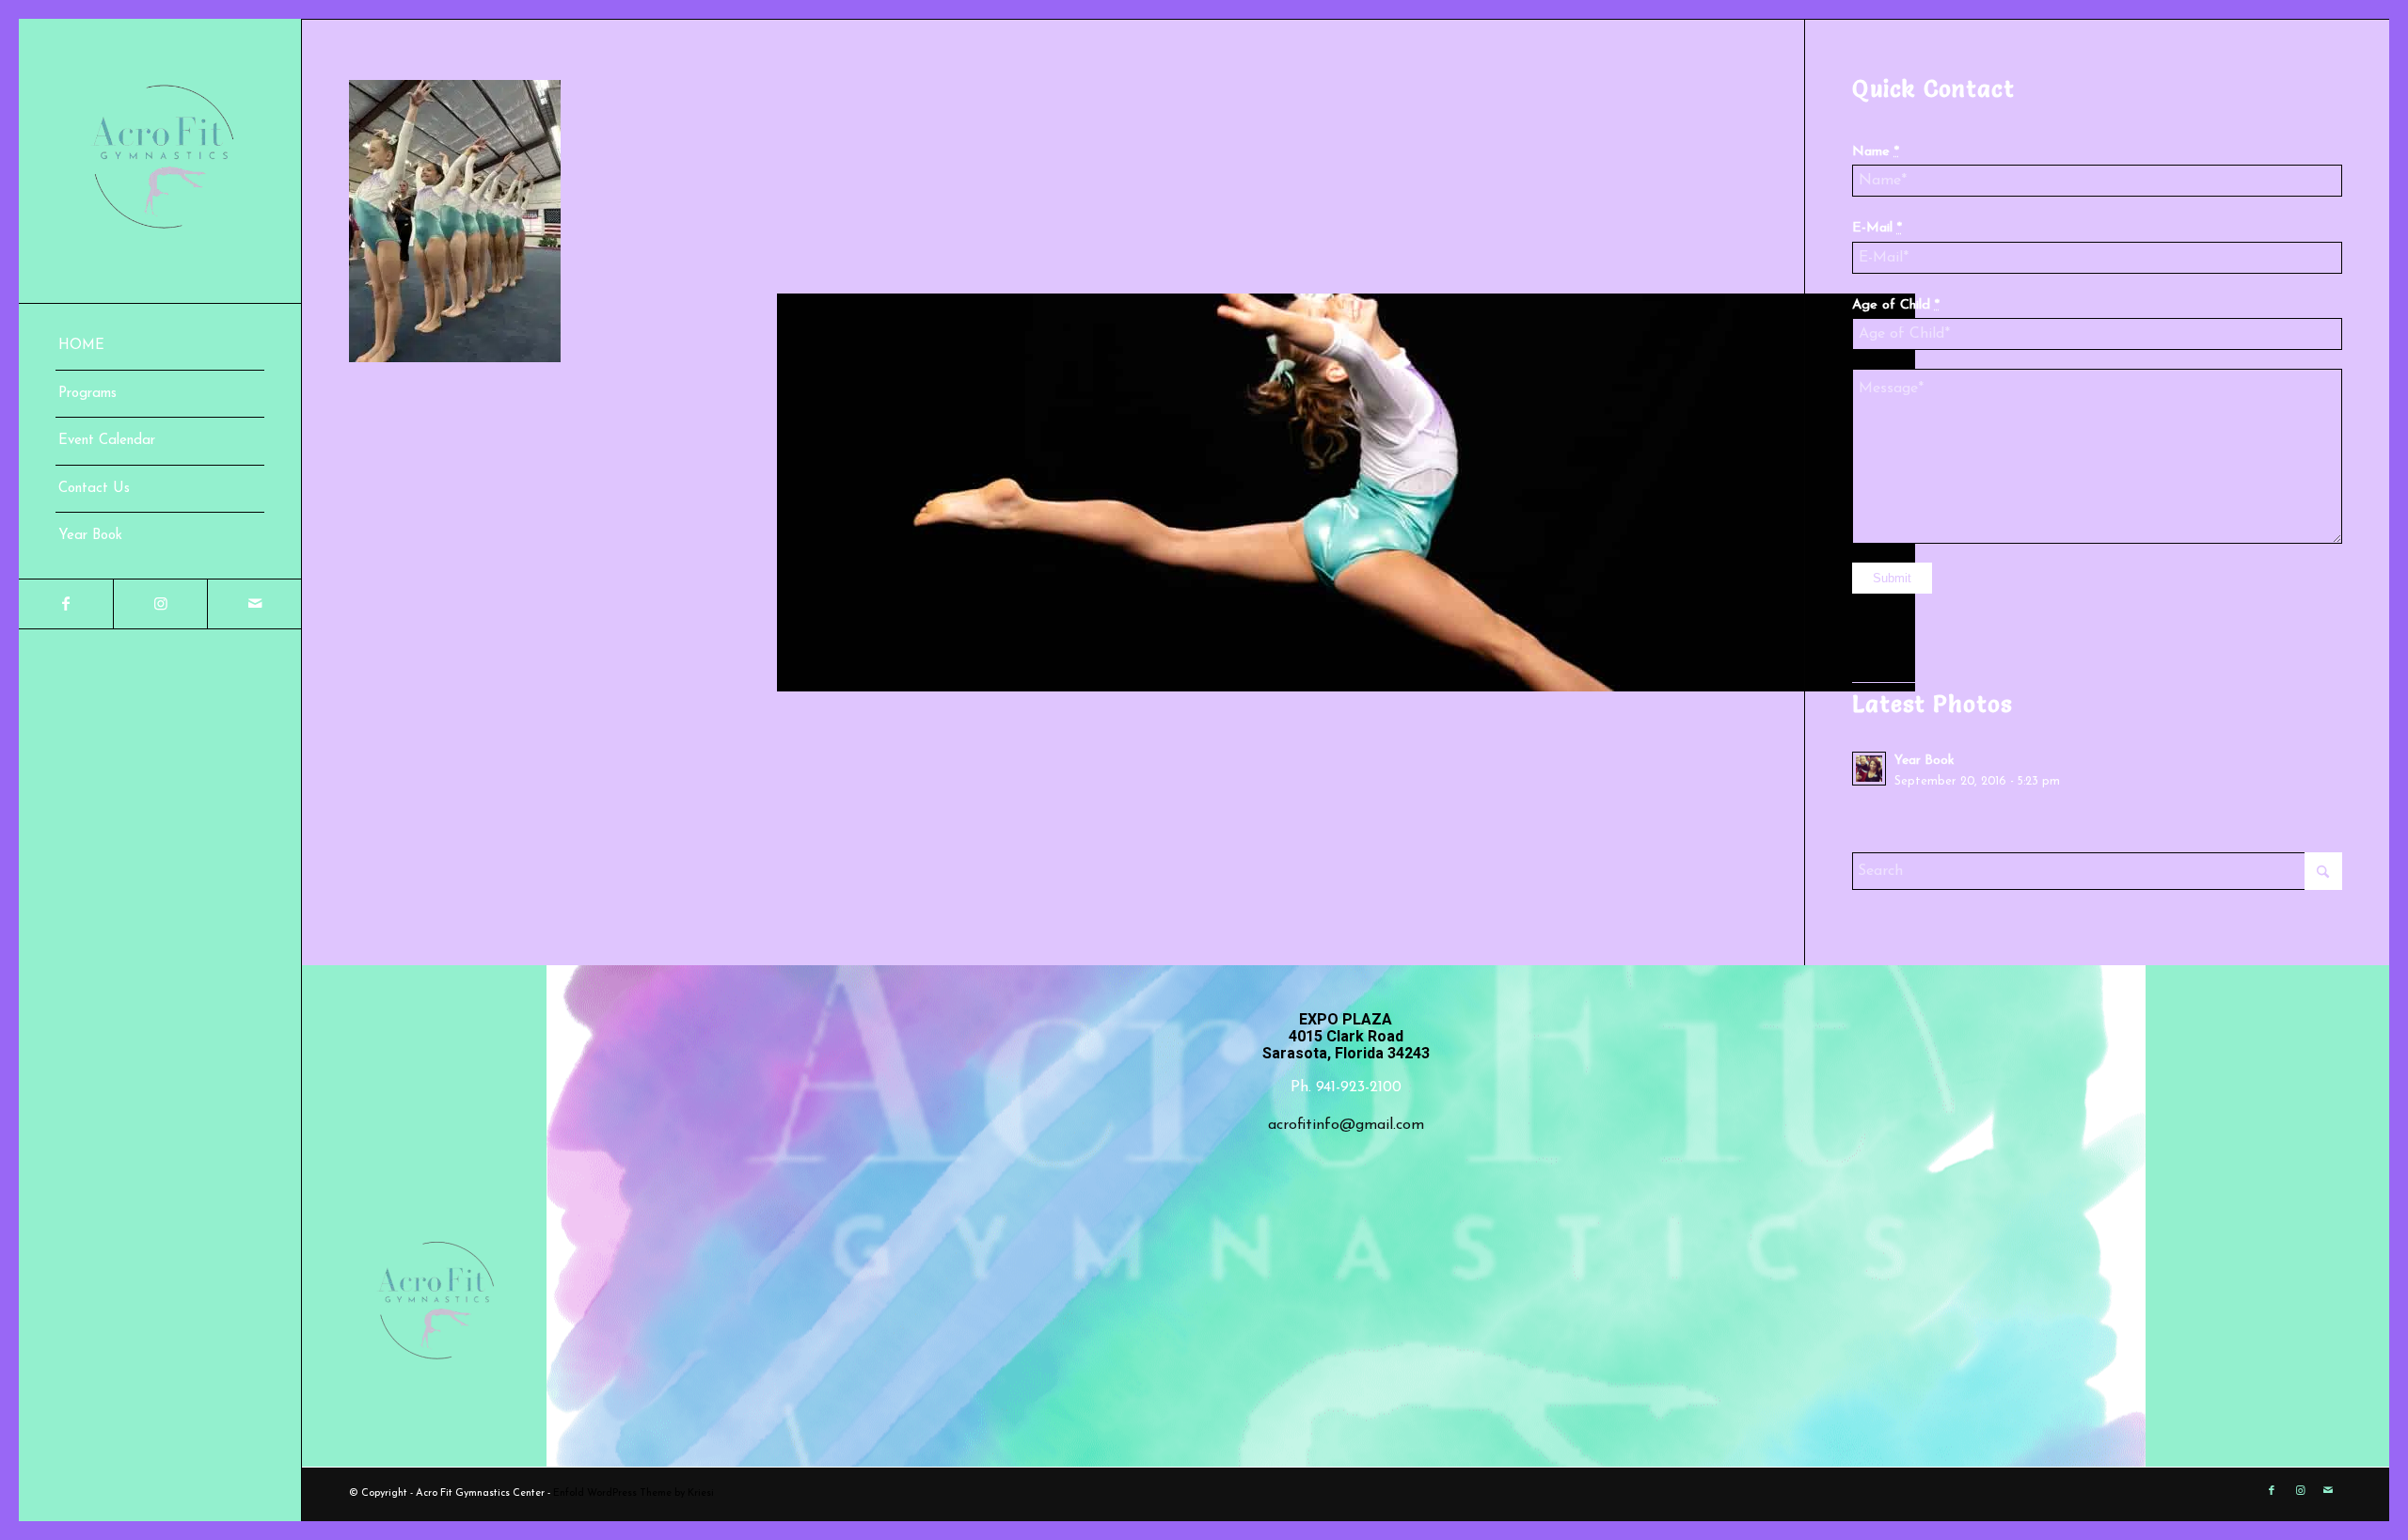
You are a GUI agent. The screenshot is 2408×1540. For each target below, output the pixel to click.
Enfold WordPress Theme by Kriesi (634, 1493)
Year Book (1924, 761)
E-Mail (1877, 228)
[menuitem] (160, 347)
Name (1876, 152)
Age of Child (1896, 305)
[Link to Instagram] (160, 604)
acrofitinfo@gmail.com (1346, 1125)
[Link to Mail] (254, 604)
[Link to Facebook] (66, 604)
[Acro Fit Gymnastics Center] (160, 161)
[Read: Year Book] (1869, 769)
